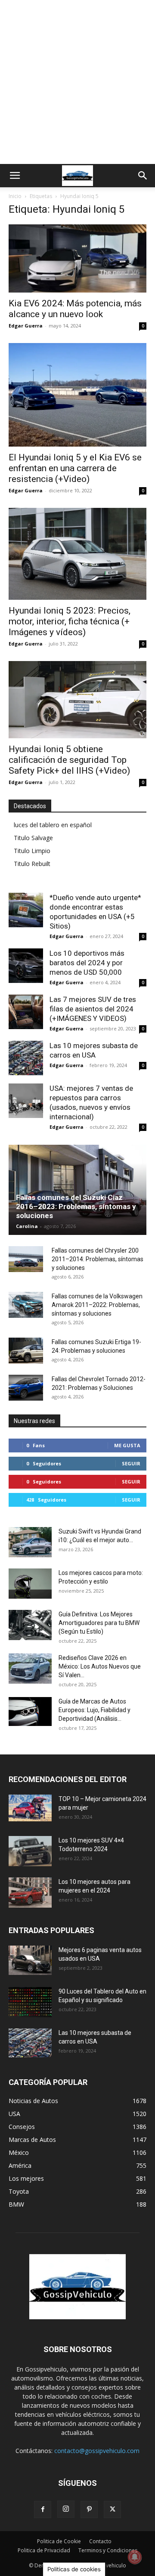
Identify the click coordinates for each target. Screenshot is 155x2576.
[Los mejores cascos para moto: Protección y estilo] (30, 1584)
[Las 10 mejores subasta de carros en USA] (26, 1058)
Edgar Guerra (26, 326)
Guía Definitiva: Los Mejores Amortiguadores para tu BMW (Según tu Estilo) (99, 1623)
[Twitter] (112, 2510)
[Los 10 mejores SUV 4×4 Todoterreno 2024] (30, 1851)
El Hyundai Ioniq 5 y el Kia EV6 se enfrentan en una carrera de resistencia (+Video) (75, 468)
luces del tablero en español (53, 825)
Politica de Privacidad (44, 2550)
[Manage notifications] (135, 2557)
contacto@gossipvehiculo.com (97, 2451)
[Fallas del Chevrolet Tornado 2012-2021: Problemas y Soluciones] (26, 1388)
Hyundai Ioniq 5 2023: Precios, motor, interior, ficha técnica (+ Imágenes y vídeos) (70, 621)
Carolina (27, 1226)
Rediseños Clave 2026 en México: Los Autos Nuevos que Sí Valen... (100, 1666)
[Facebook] (43, 2510)
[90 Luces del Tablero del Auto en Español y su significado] (30, 2002)
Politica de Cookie (59, 2541)
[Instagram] (66, 2509)
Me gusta (127, 1445)
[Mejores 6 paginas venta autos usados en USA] (30, 1960)
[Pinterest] (89, 2510)
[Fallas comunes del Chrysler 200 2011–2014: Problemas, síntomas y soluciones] (26, 1259)
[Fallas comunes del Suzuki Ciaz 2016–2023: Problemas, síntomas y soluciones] (77, 1190)
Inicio (15, 196)
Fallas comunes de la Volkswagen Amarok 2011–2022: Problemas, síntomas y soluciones (97, 1305)
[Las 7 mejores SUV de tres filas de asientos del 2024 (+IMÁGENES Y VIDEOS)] (26, 1012)
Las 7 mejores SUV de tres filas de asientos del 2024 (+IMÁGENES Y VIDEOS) (93, 1009)
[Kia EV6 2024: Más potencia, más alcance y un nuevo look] (77, 258)
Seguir (131, 1463)
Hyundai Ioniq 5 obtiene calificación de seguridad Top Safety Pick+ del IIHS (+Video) (69, 760)
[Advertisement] (77, 82)
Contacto (100, 2541)
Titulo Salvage (33, 838)
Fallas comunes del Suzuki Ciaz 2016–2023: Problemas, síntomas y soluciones (76, 1206)
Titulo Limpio (32, 851)
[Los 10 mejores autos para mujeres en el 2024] (30, 1893)
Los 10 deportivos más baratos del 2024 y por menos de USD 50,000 (87, 963)
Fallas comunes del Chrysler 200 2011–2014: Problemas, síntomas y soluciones (98, 1259)
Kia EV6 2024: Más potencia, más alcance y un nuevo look (75, 309)
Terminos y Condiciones (108, 2550)
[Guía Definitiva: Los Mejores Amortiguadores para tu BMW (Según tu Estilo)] (30, 1625)
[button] (15, 176)
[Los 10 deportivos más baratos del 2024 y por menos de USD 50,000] (26, 966)
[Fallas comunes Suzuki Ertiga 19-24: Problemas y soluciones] (26, 1351)
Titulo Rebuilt (32, 864)
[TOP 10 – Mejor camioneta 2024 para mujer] (30, 1808)
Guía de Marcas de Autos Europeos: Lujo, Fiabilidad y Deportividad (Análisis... (95, 1710)
